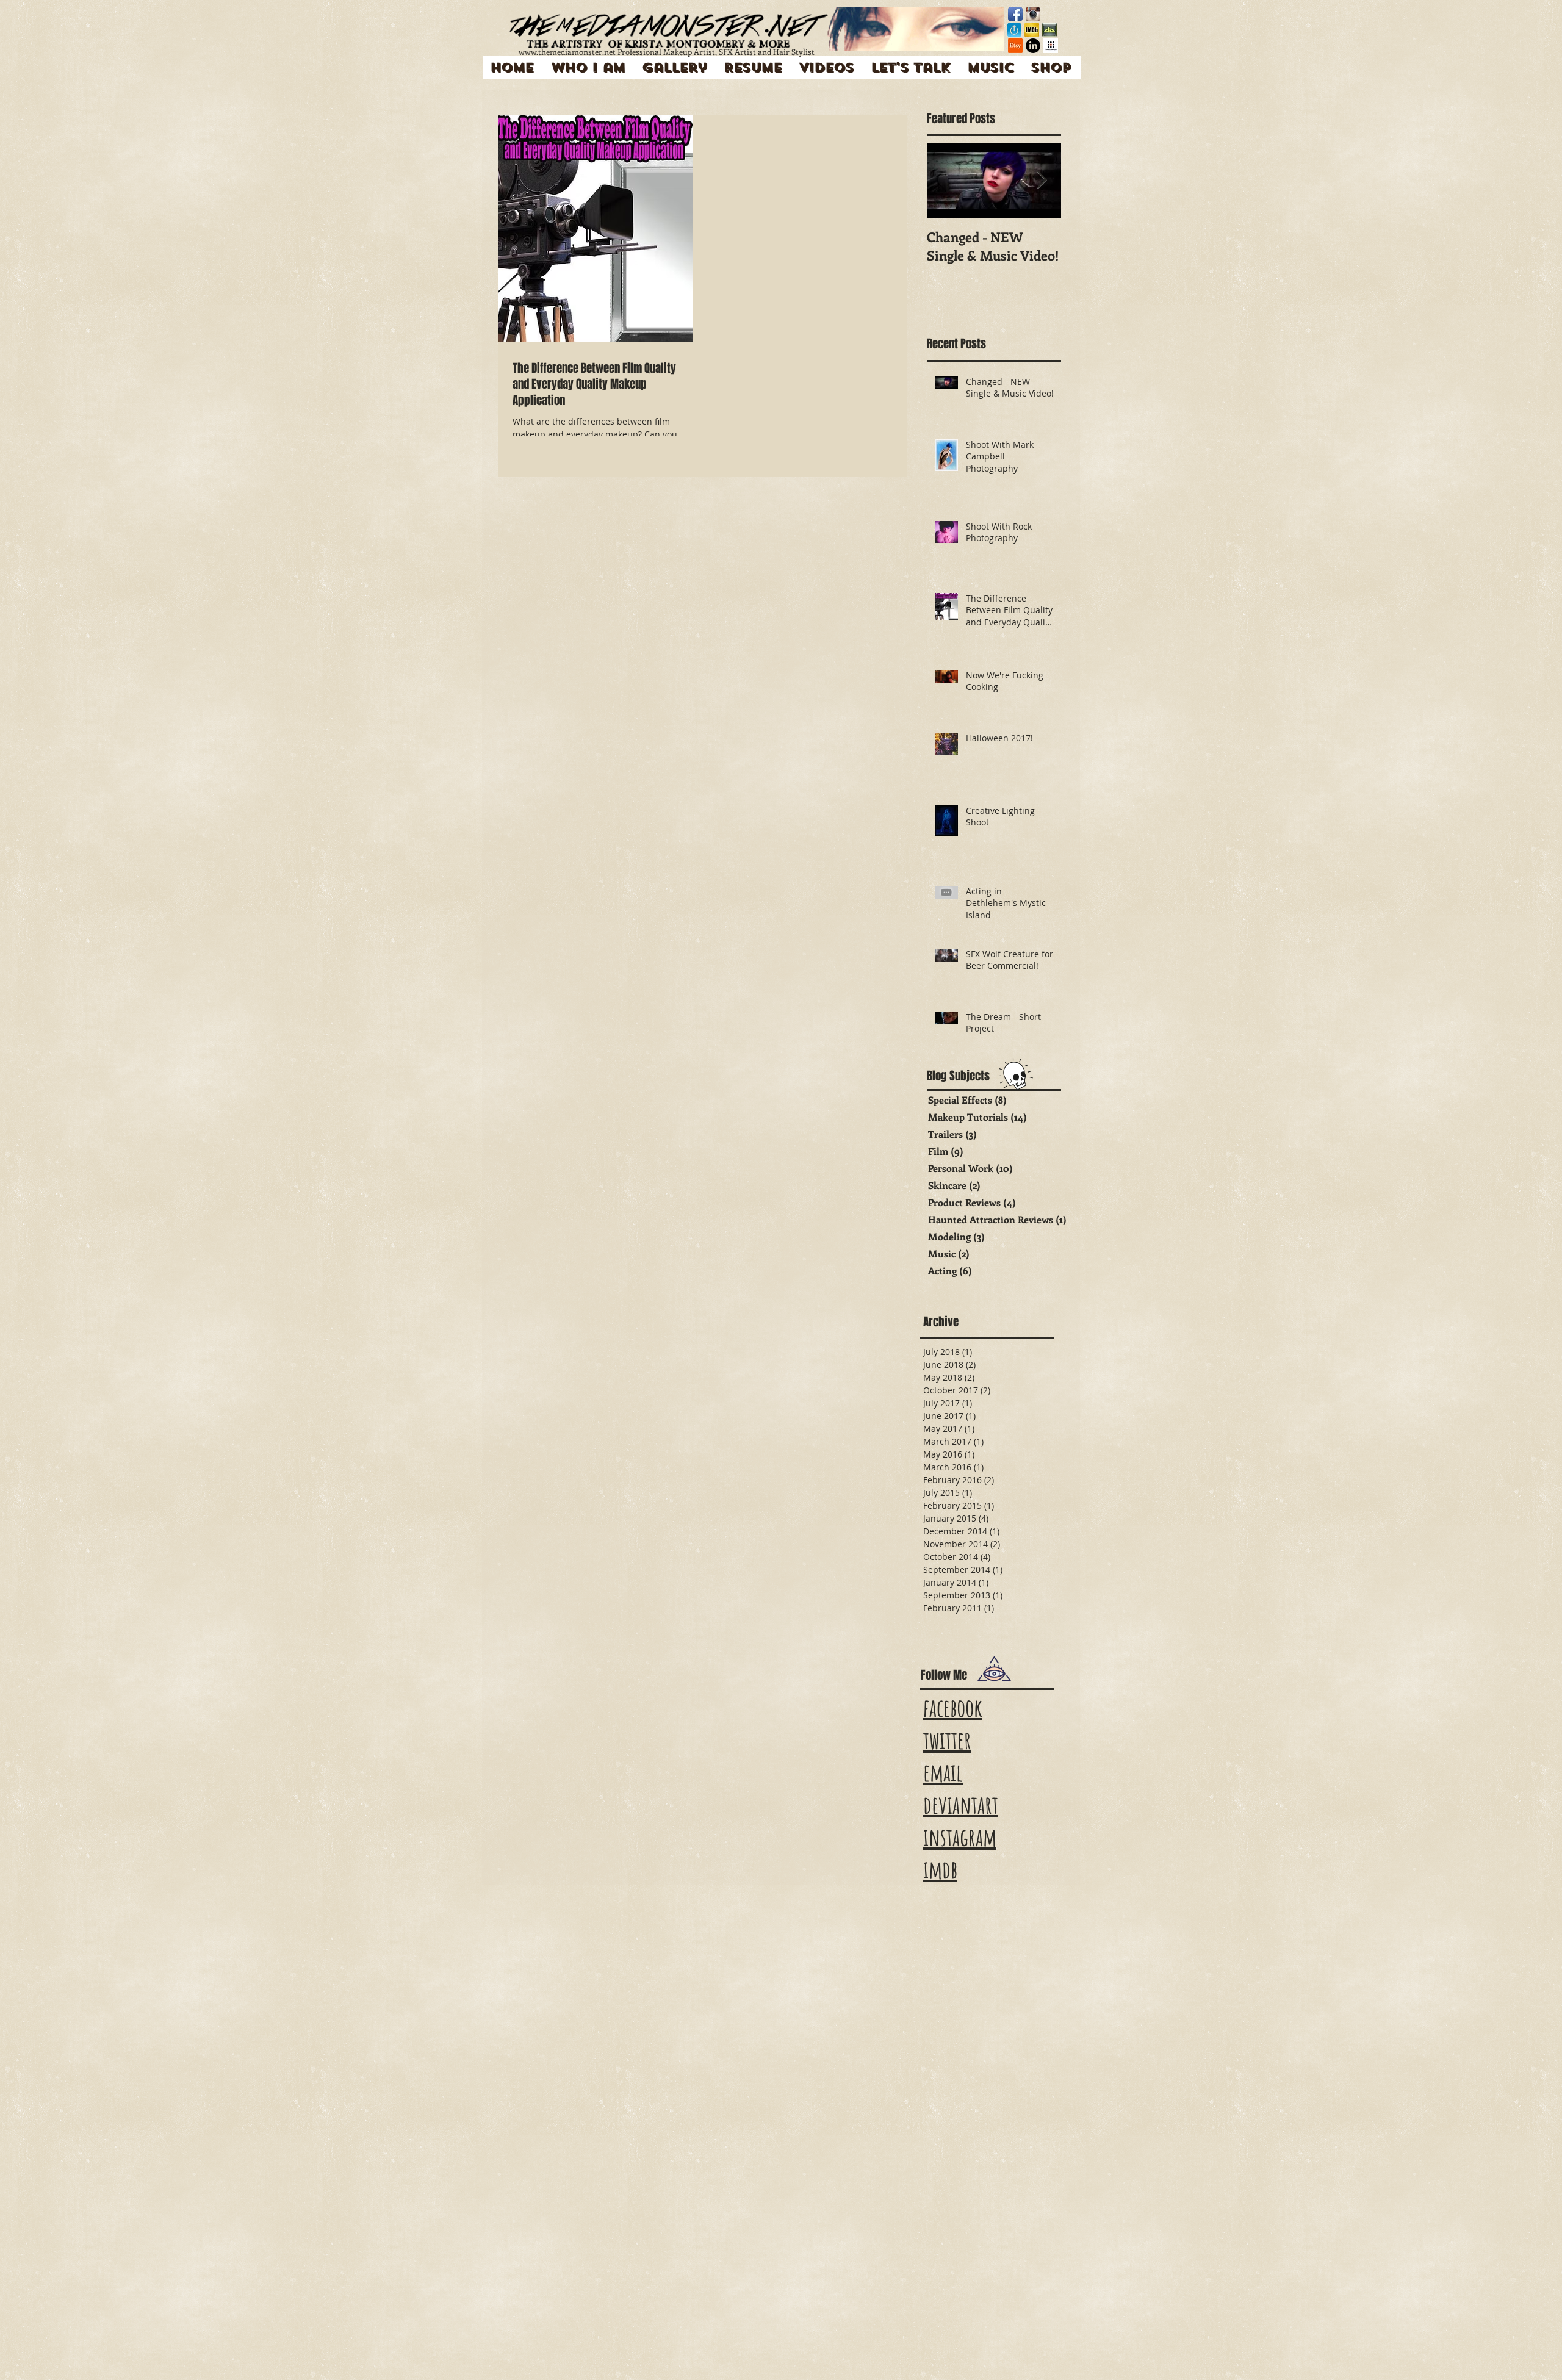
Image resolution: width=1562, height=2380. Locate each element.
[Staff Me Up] (1014, 30)
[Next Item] (1042, 180)
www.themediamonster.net (567, 52)
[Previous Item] (946, 180)
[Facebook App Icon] (1015, 14)
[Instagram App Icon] (1033, 14)
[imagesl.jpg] (1049, 30)
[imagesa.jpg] (1032, 30)
